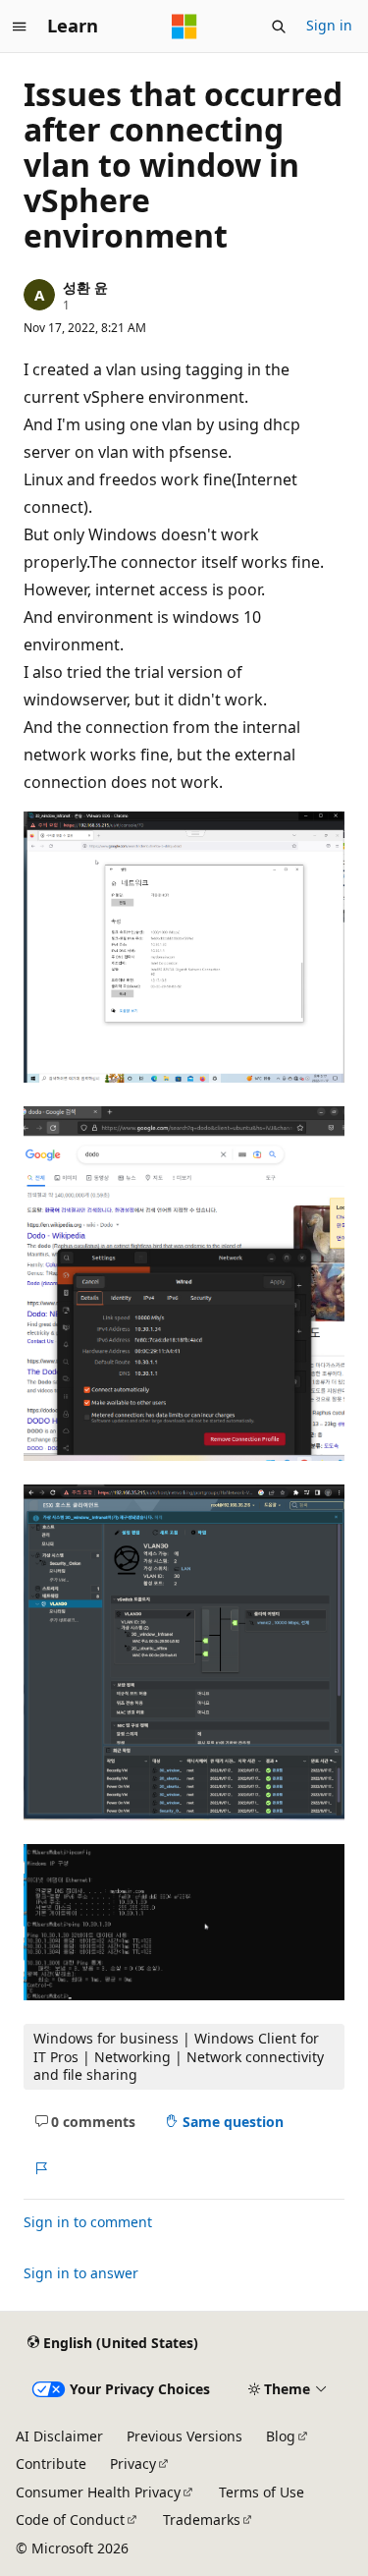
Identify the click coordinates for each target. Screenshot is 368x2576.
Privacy (133, 2464)
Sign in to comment (88, 2222)
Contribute (51, 2464)
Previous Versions (184, 2436)
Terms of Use (262, 2492)
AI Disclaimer (59, 2436)
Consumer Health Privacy (98, 2492)
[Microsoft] (184, 27)
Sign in (329, 25)
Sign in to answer (81, 2273)
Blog (281, 2436)
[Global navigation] (20, 27)
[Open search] (279, 27)
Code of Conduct (70, 2520)
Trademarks (202, 2520)
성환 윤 (85, 287)
